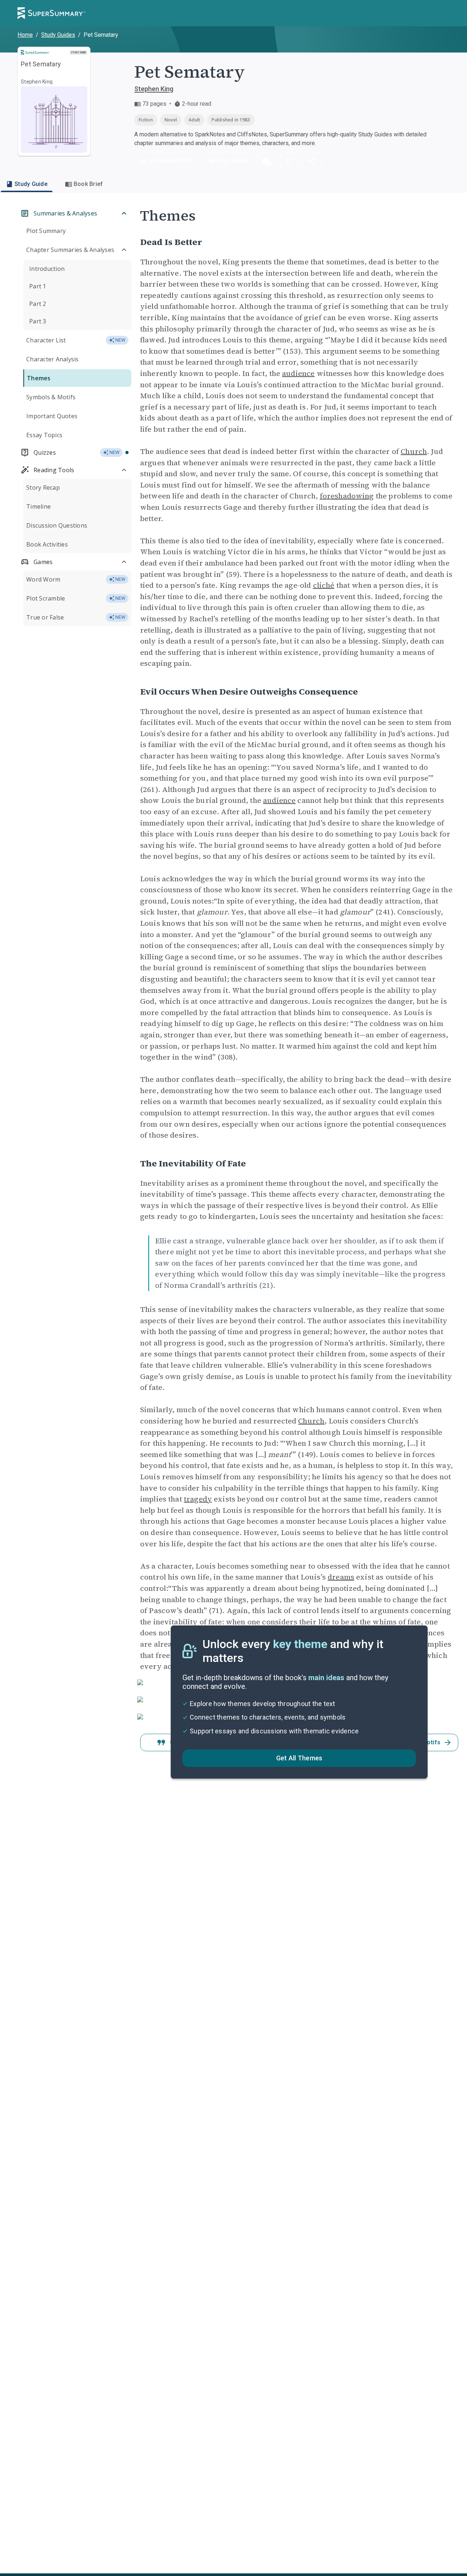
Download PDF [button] (171, 161)
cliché (324, 585)
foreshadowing (347, 496)
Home (25, 35)
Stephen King (154, 89)
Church (414, 451)
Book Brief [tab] (88, 184)
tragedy (198, 1499)
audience (298, 373)
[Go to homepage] (51, 13)
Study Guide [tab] (31, 184)
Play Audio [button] (232, 161)
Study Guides (58, 35)
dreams (341, 1577)
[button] (267, 161)
